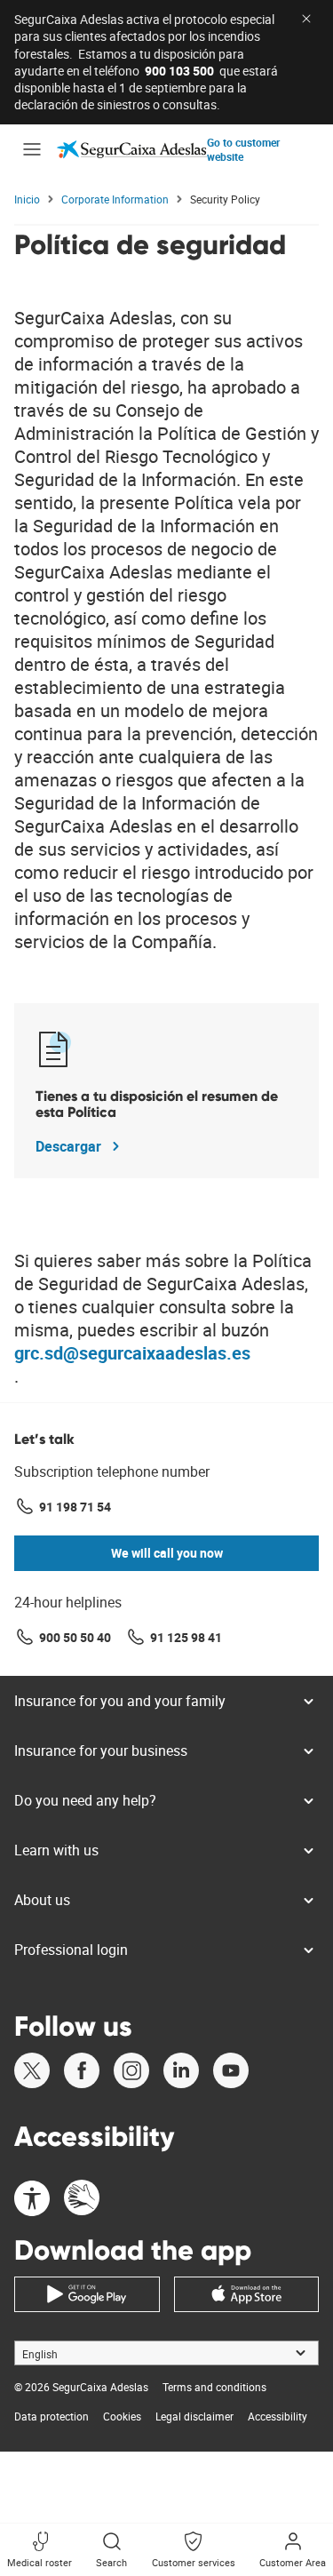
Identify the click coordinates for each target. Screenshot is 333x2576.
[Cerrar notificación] (306, 19)
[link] (132, 149)
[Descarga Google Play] (87, 2294)
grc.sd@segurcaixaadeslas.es (132, 1353)
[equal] (32, 2200)
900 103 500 (179, 71)
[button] (32, 149)
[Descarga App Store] (247, 2294)
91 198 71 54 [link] (75, 1507)
